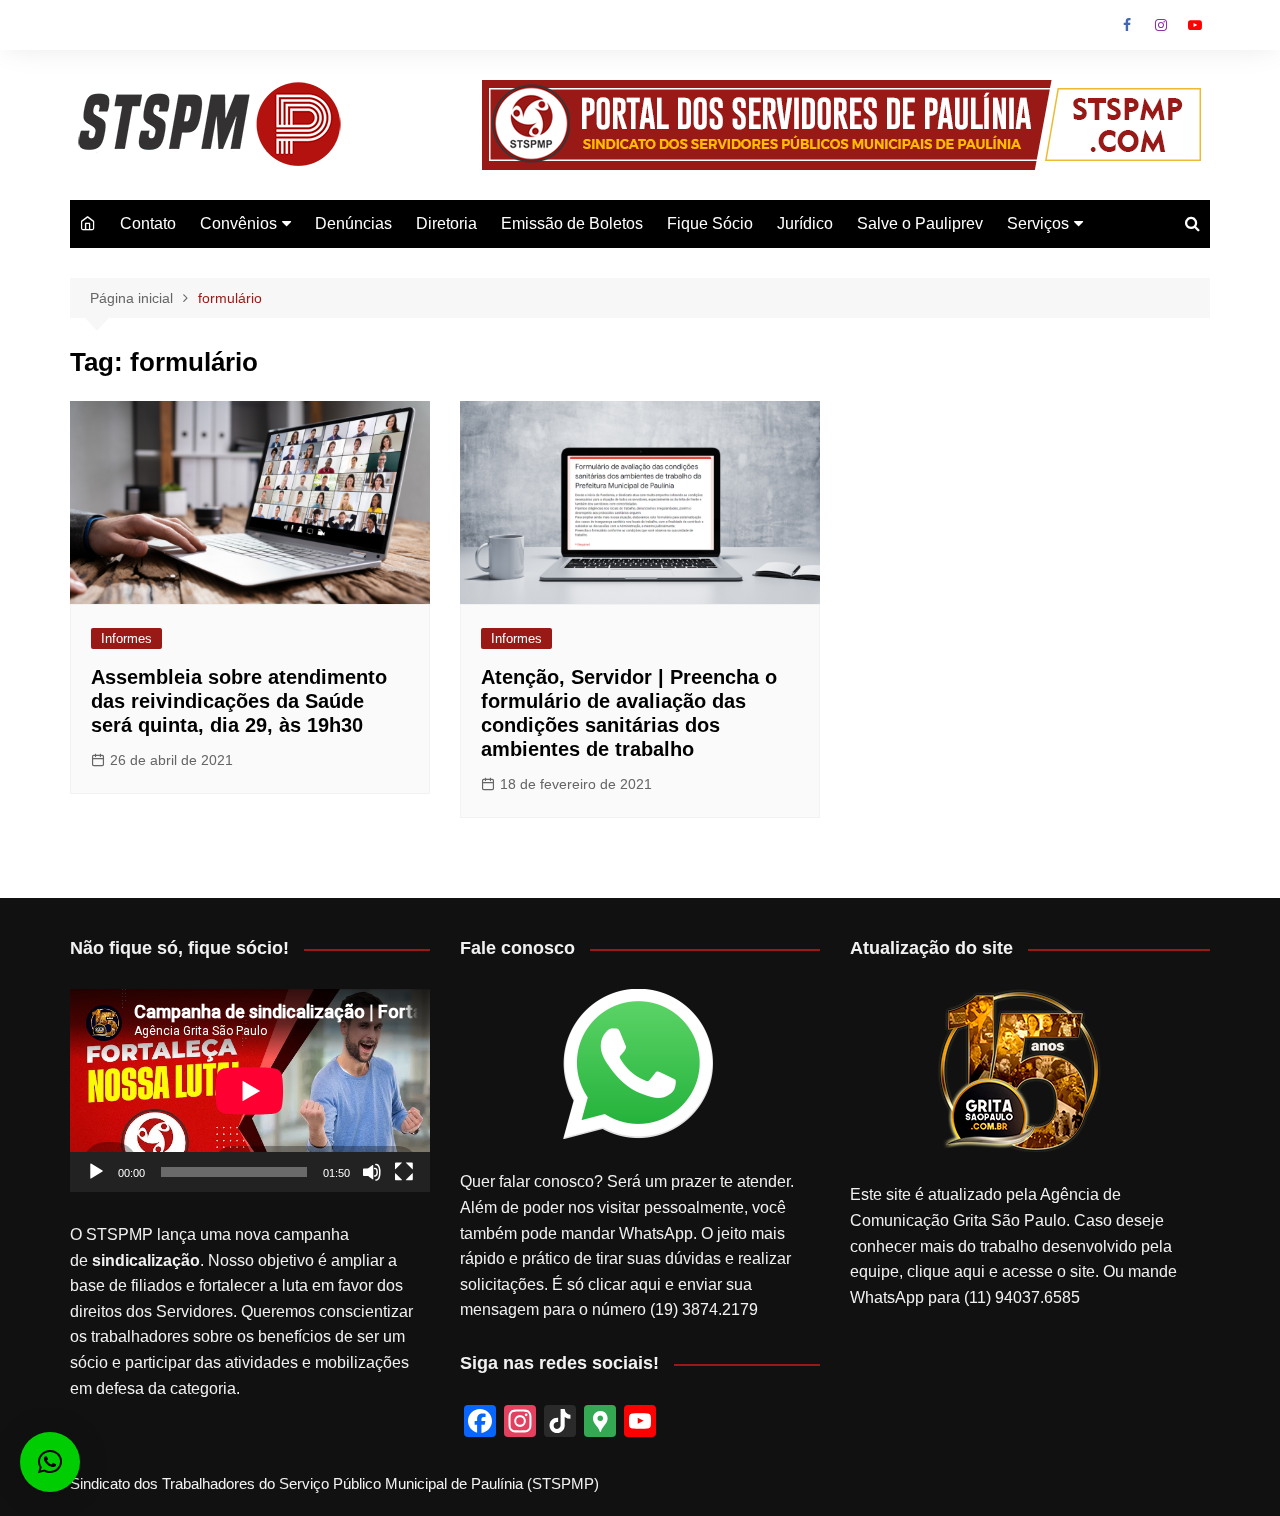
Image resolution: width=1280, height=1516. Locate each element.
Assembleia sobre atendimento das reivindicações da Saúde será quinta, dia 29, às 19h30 (239, 701)
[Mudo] (372, 1172)
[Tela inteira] (404, 1172)
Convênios (238, 223)
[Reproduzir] (96, 1172)
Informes (126, 638)
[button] (50, 1462)
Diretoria (446, 223)
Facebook (1127, 25)
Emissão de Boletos (572, 223)
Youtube (1195, 25)
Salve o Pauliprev (920, 223)
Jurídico (805, 223)
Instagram (1161, 25)
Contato (148, 223)
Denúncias (353, 223)
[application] (250, 1090)
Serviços (1038, 223)
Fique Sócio (710, 223)
